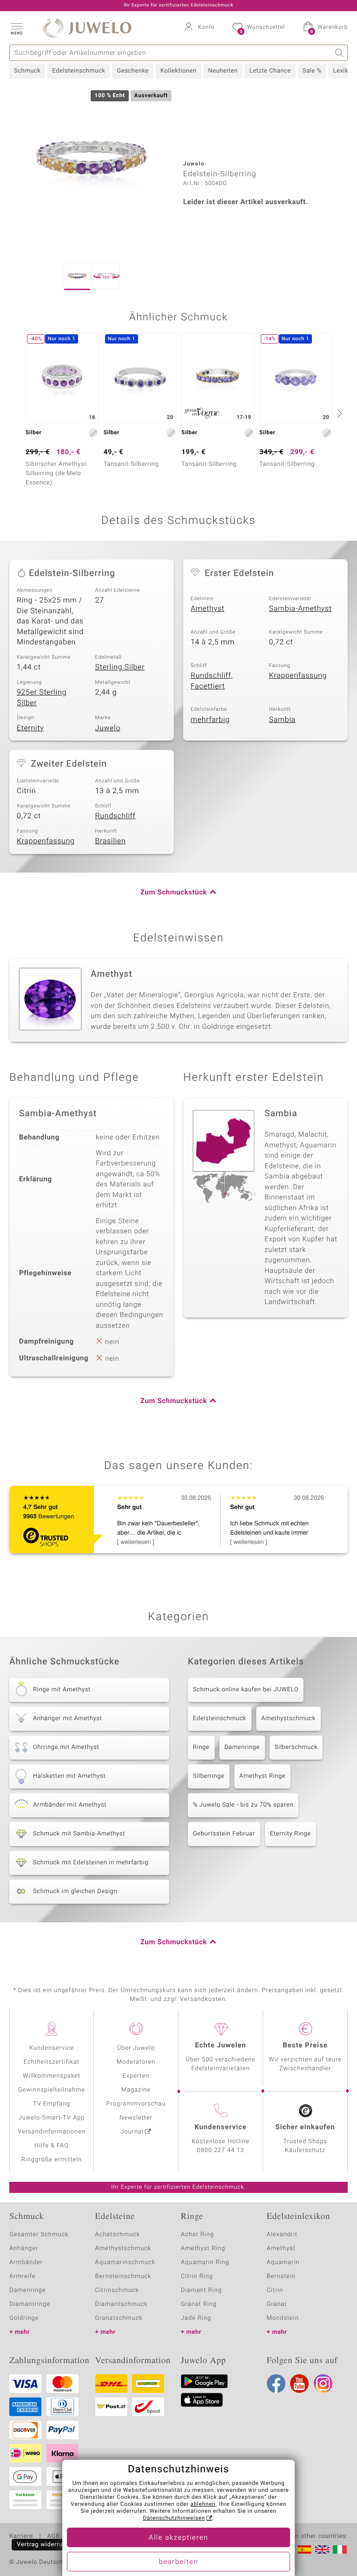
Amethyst (208, 609)
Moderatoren (136, 2062)
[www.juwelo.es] (304, 2550)
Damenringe (242, 1747)
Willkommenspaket (52, 2076)
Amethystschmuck (288, 1718)
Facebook (276, 2384)
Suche (340, 53)
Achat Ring (197, 2235)
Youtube (299, 2384)
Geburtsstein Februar (224, 1834)
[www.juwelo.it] (340, 2550)
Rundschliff (116, 816)
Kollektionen (178, 71)
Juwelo (108, 728)
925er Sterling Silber (42, 698)
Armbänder (26, 2262)
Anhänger (24, 2248)
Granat (277, 2304)
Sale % (312, 71)
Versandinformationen (52, 2132)
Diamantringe (30, 2304)
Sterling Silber (120, 667)
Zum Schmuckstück (174, 893)
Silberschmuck (296, 1747)
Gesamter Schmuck (39, 2235)
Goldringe (24, 2318)
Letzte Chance (270, 71)
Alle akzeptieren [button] (178, 2538)
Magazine (136, 2090)
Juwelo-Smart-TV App (52, 2118)
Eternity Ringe (291, 1834)
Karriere (21, 2536)
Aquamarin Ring (205, 2262)
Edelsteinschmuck (79, 71)
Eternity (30, 728)
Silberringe (209, 1776)
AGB (53, 2536)
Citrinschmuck (117, 2290)
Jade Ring (196, 2318)
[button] (16, 28)
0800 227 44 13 (221, 2150)
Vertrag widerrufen (45, 2545)
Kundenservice (52, 2048)
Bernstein (281, 2276)
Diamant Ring (201, 2290)
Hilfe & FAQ (52, 2146)
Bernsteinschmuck (123, 2276)
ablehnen (203, 2504)
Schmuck (27, 71)
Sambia (282, 720)
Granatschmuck (119, 2318)
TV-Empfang (52, 2104)
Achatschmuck (118, 2235)
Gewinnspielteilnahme (52, 2090)
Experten (136, 2076)
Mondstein (283, 2318)
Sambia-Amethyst (301, 609)
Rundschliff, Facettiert (212, 681)
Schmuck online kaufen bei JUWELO (246, 1690)
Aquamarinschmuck (126, 2262)
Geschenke (133, 71)
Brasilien (111, 841)
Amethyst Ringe (262, 1776)
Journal (132, 2132)
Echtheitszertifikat (52, 2062)
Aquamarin (283, 2262)
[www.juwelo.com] (322, 2550)
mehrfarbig (210, 720)
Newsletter (136, 2118)
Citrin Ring (197, 2276)
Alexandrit (282, 2235)
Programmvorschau (136, 2104)
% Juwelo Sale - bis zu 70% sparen (243, 1805)
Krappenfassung (298, 675)
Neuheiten (223, 71)
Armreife (23, 2276)
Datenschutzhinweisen (174, 2518)
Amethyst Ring (203, 2248)
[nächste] (338, 413)
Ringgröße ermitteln (52, 2160)
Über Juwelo (136, 2048)
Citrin (275, 2290)
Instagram (323, 2384)
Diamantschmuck (122, 2304)
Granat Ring (199, 2304)
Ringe (201, 1747)
